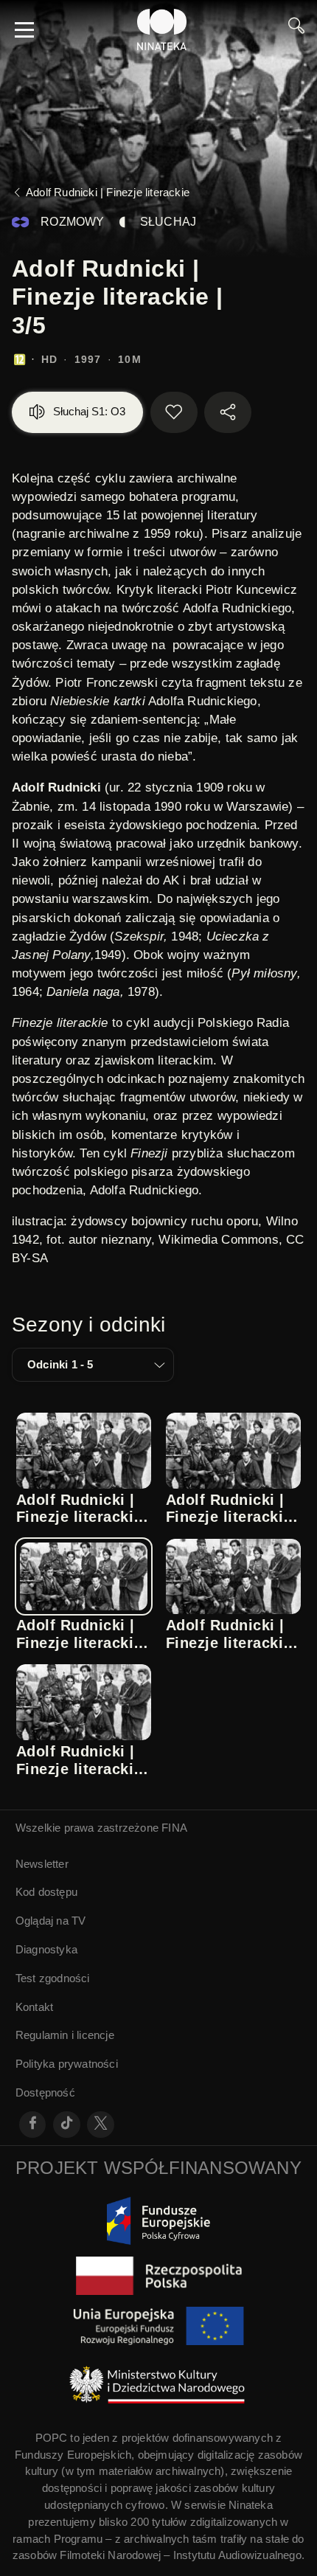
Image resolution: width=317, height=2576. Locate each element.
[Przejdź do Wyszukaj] (296, 30)
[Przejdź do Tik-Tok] (67, 2125)
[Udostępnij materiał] (228, 412)
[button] (93, 1365)
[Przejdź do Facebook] (33, 2125)
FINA (174, 1828)
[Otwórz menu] (24, 30)
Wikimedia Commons (218, 1240)
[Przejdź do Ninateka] (162, 30)
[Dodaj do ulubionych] (174, 412)
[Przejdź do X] (101, 2125)
